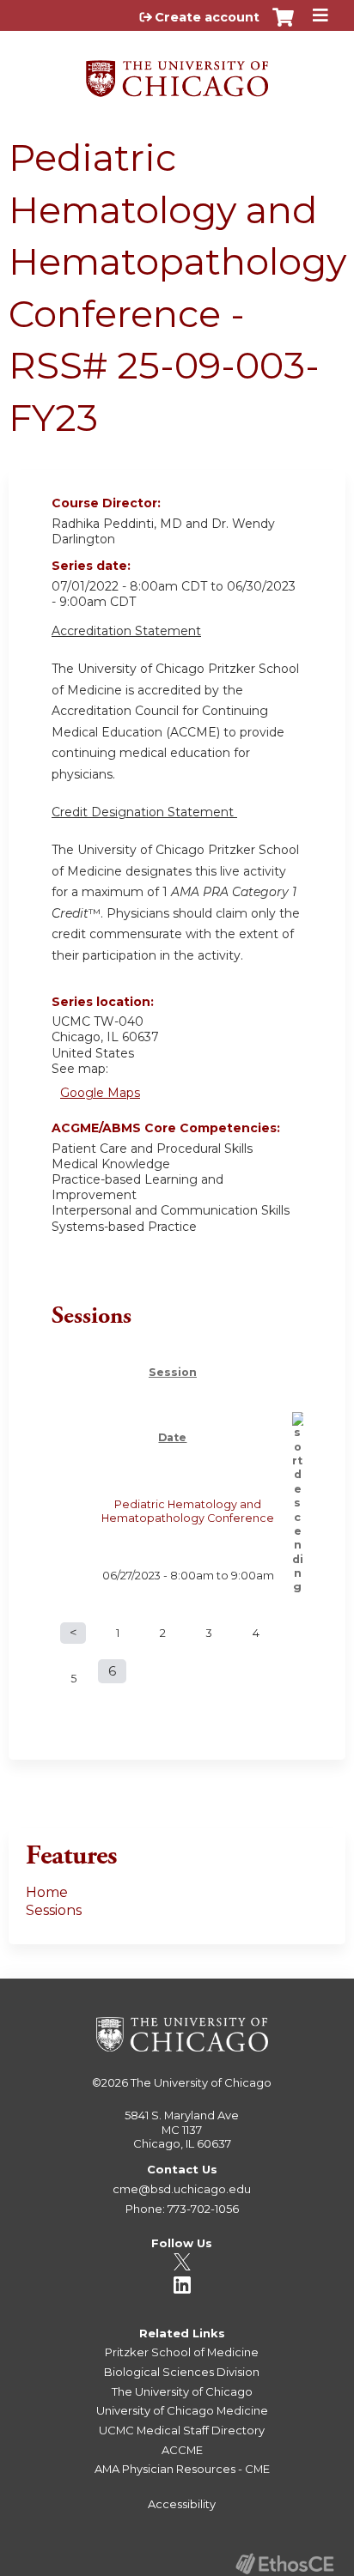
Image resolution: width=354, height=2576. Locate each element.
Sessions (54, 1910)
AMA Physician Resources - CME (182, 2469)
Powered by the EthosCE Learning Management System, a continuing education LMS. (284, 2564)
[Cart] (283, 26)
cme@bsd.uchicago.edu (182, 2189)
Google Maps (100, 1093)
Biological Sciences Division (182, 2372)
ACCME (182, 2450)
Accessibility (182, 2504)
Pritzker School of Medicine (182, 2352)
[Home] (177, 73)
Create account (207, 17)
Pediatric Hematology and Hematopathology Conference (188, 1511)
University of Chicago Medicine (182, 2410)
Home (47, 1892)
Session (173, 1372)
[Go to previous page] (73, 1633)
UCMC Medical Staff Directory (182, 2430)
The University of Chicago (201, 2082)
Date (172, 1437)
